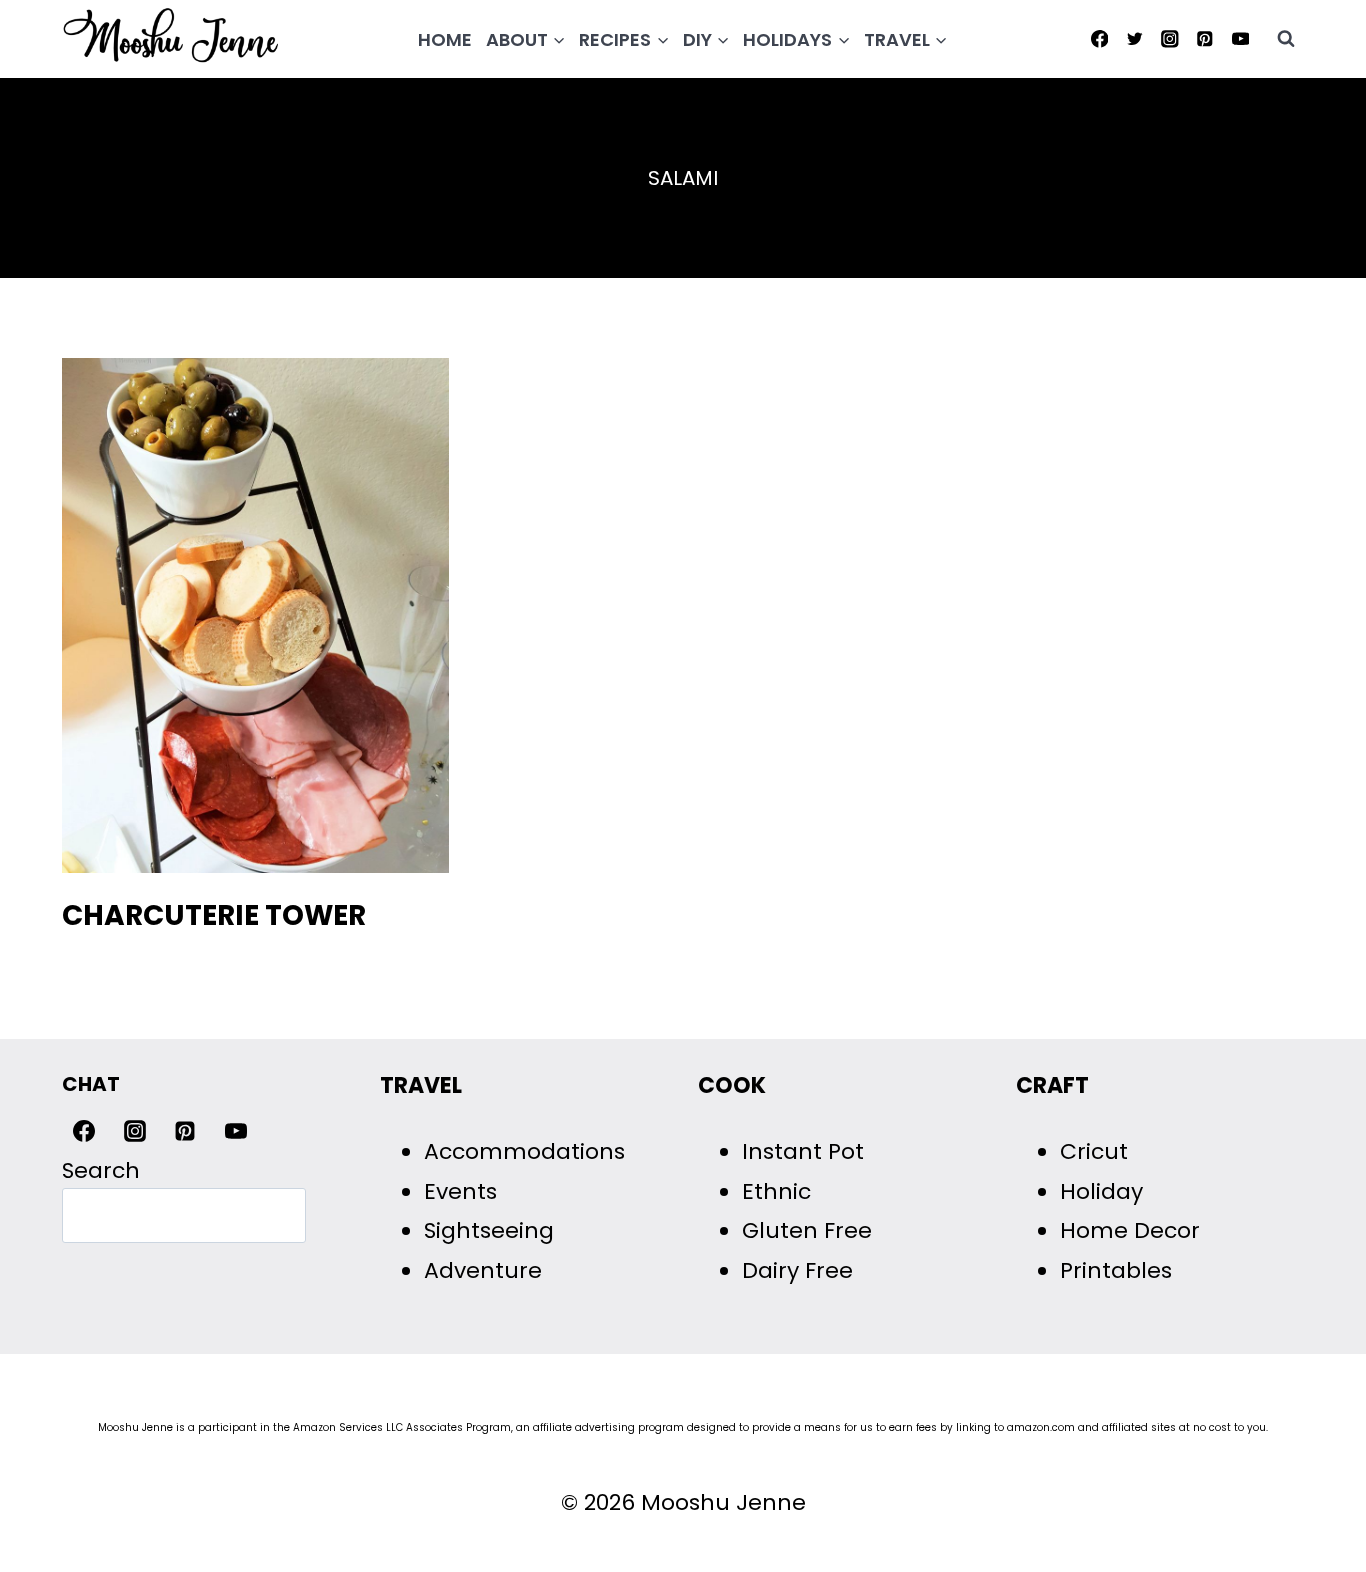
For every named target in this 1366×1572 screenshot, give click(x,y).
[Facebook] (1099, 38)
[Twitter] (1134, 38)
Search (101, 1170)
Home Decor (1130, 1230)
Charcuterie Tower (214, 915)
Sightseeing (489, 1230)
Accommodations (524, 1151)
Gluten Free (807, 1230)
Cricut (1094, 1151)
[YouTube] (1240, 38)
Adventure (483, 1270)
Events (460, 1191)
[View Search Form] (1286, 39)
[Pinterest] (1205, 38)
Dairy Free (797, 1270)
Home (445, 39)
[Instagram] (1169, 38)
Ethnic (776, 1191)
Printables (1116, 1270)
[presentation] (255, 615)
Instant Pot (803, 1151)
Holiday (1101, 1191)
